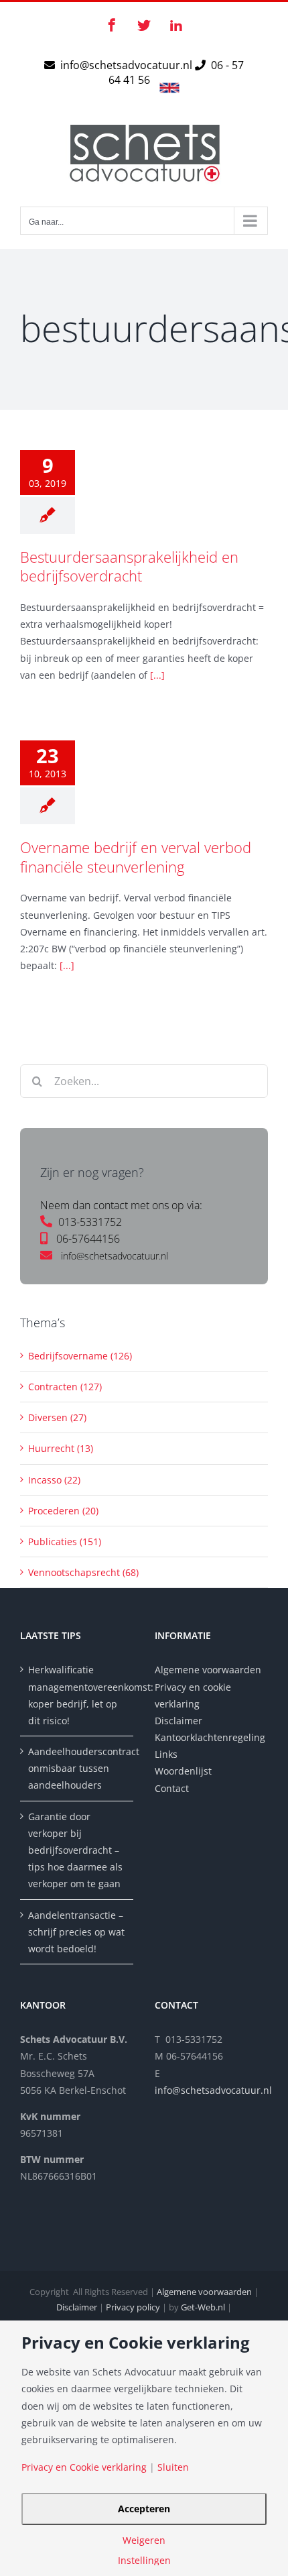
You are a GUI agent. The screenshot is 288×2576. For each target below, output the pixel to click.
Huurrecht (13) (61, 1448)
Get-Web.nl (203, 2307)
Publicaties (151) (65, 1542)
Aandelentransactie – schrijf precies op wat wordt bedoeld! (76, 1932)
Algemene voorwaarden (208, 1670)
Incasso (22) (54, 1480)
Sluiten (173, 2467)
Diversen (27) (57, 1417)
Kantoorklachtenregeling (210, 1737)
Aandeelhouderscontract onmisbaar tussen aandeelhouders (77, 1768)
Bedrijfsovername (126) (80, 1356)
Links (166, 1754)
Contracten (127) (65, 1387)
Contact (172, 1788)
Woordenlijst (183, 1771)
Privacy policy (133, 2307)
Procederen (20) (63, 1511)
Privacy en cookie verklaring (193, 1695)
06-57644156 (88, 1239)
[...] (157, 675)
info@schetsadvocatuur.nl (128, 65)
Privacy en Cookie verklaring (84, 2467)
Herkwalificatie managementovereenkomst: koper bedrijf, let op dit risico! (77, 1695)
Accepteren (144, 2509)
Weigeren (144, 2540)
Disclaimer (180, 1721)
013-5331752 (90, 1222)
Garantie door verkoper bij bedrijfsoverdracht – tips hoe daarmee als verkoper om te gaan (75, 1850)
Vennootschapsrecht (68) (83, 1572)
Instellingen (144, 2561)
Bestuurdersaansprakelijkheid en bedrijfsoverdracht (129, 566)
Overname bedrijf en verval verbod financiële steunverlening (136, 857)
